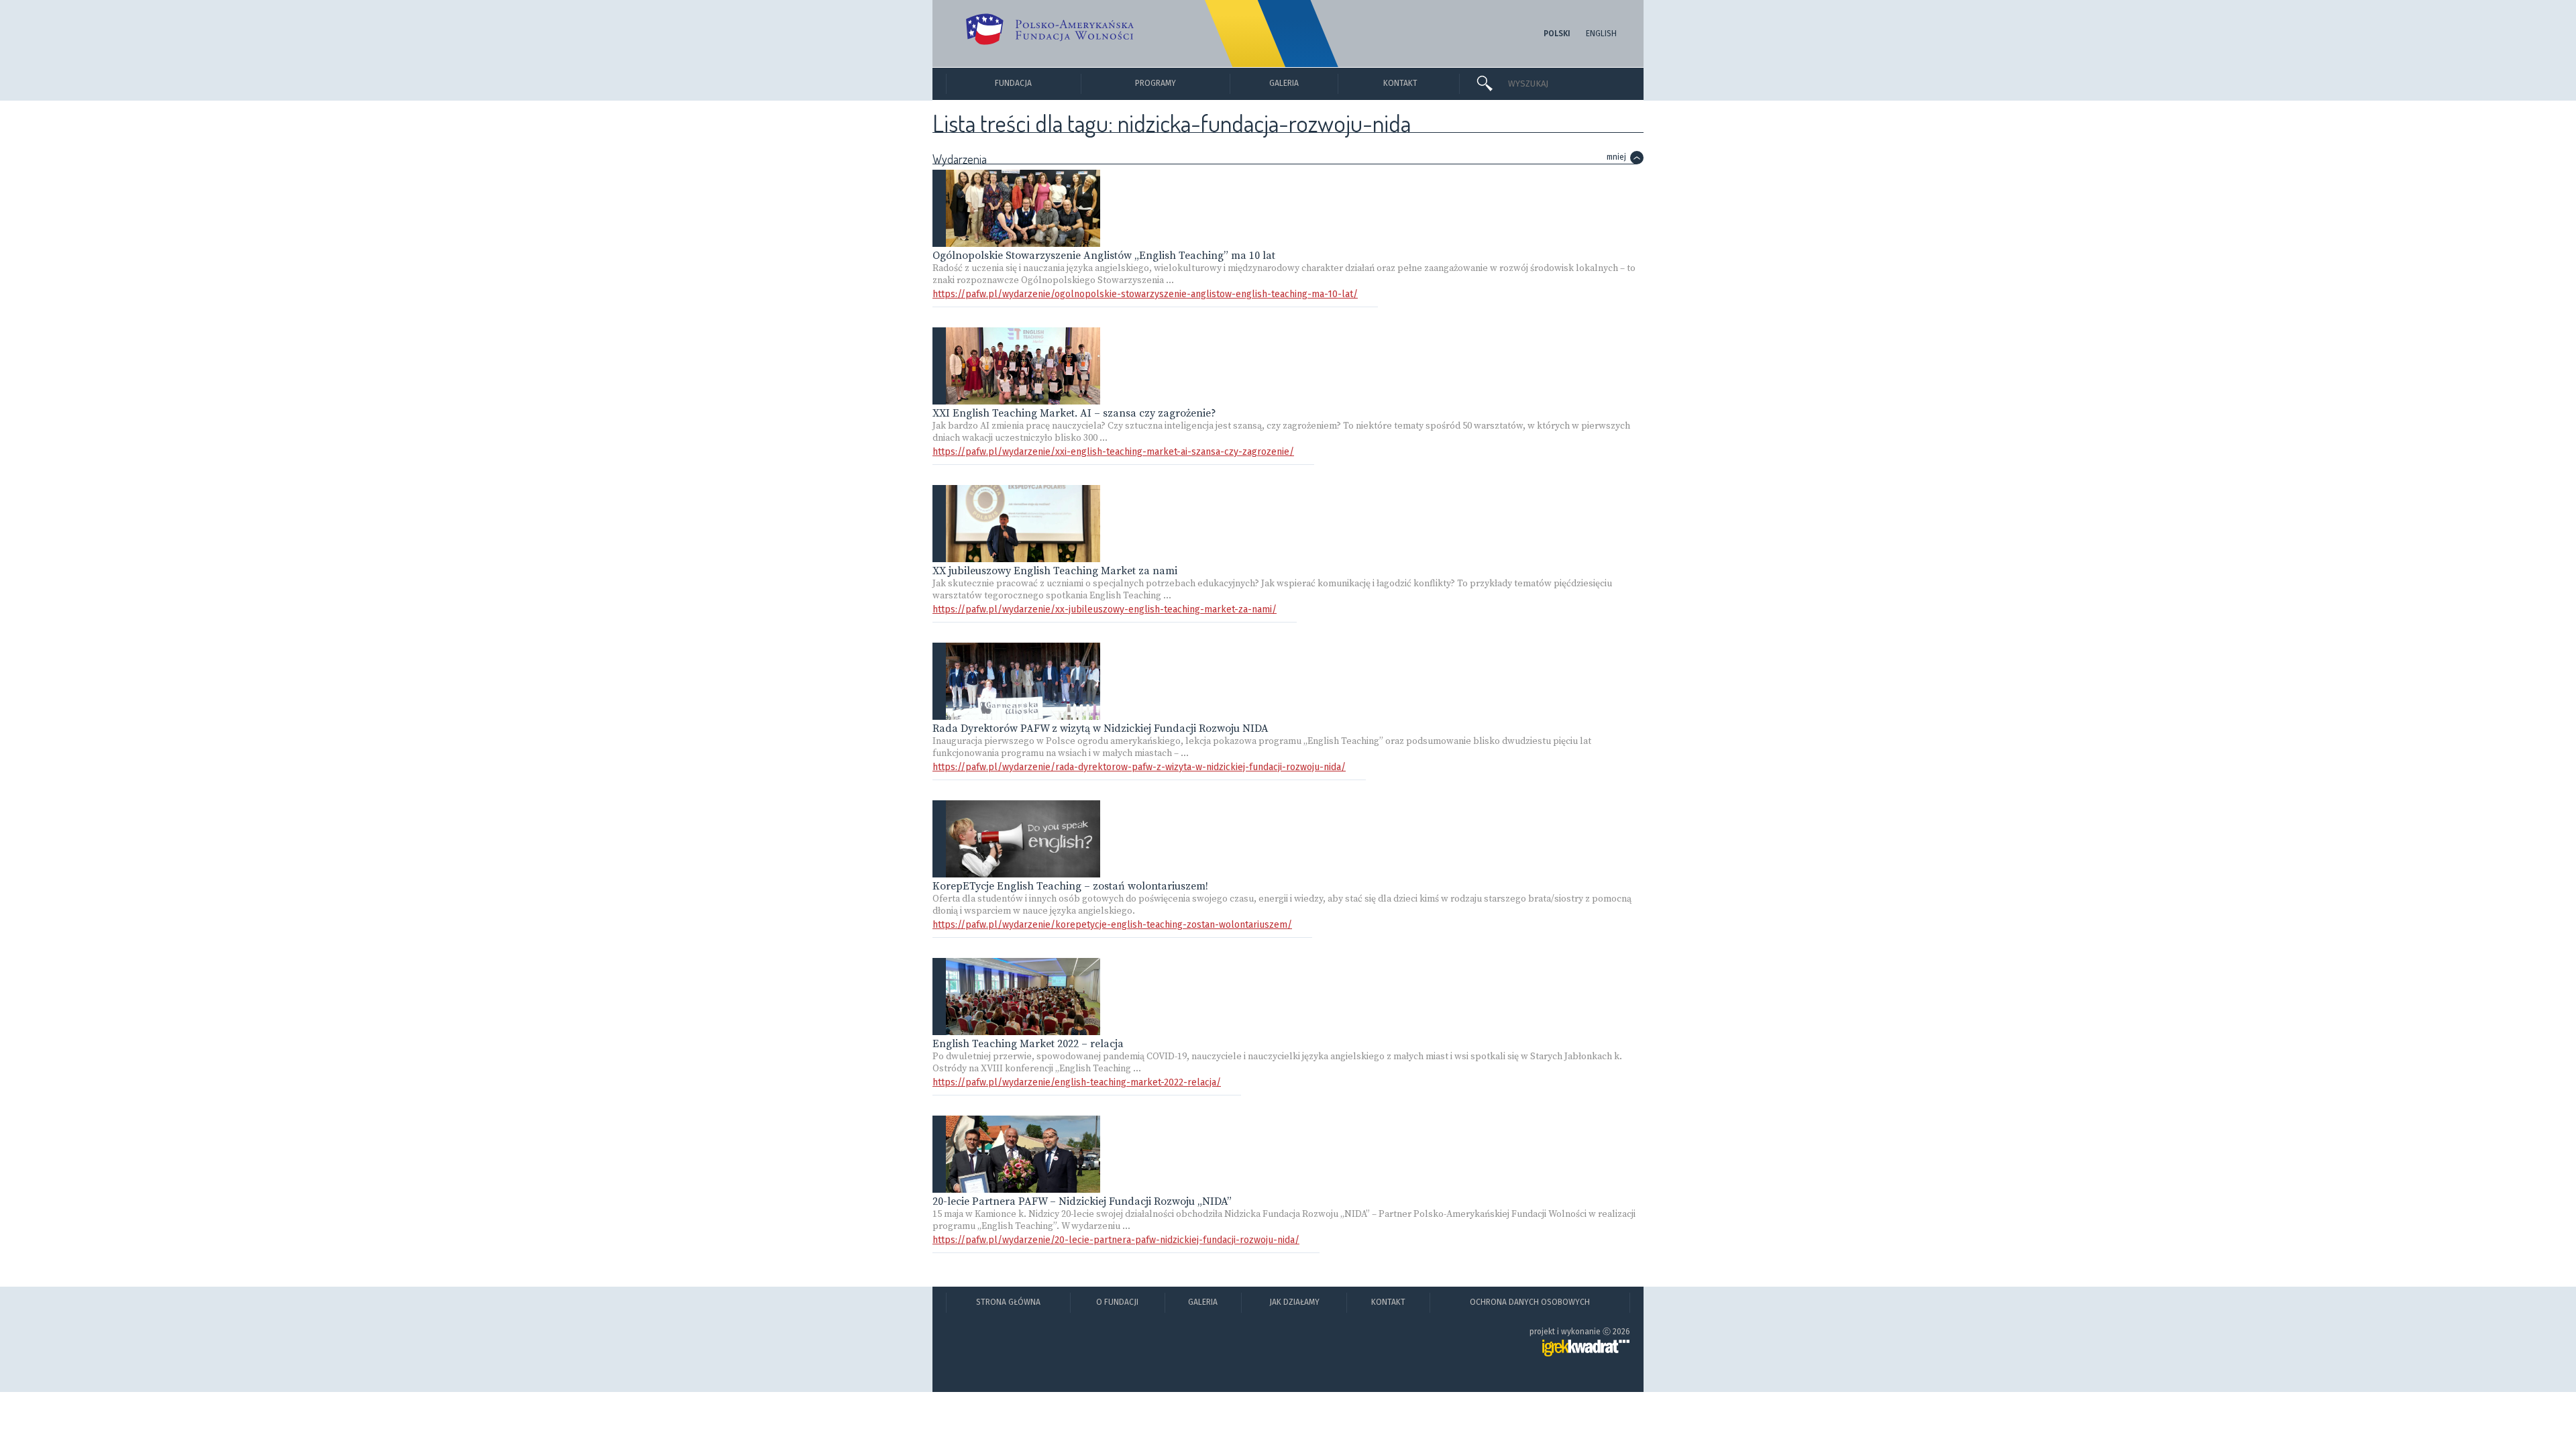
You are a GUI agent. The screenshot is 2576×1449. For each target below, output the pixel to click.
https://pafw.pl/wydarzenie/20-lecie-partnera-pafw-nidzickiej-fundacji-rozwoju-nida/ (1116, 1240)
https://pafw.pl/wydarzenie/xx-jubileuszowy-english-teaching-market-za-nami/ (1105, 609)
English (1601, 34)
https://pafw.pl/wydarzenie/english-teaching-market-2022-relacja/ (1077, 1082)
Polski (1557, 34)
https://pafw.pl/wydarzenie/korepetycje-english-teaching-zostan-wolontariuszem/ (1112, 925)
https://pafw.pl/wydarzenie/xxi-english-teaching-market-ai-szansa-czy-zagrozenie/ (1113, 452)
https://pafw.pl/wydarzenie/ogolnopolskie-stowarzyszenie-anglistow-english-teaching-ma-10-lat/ (1145, 294)
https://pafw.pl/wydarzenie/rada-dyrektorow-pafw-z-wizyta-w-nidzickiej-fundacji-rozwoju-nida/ (1139, 767)
